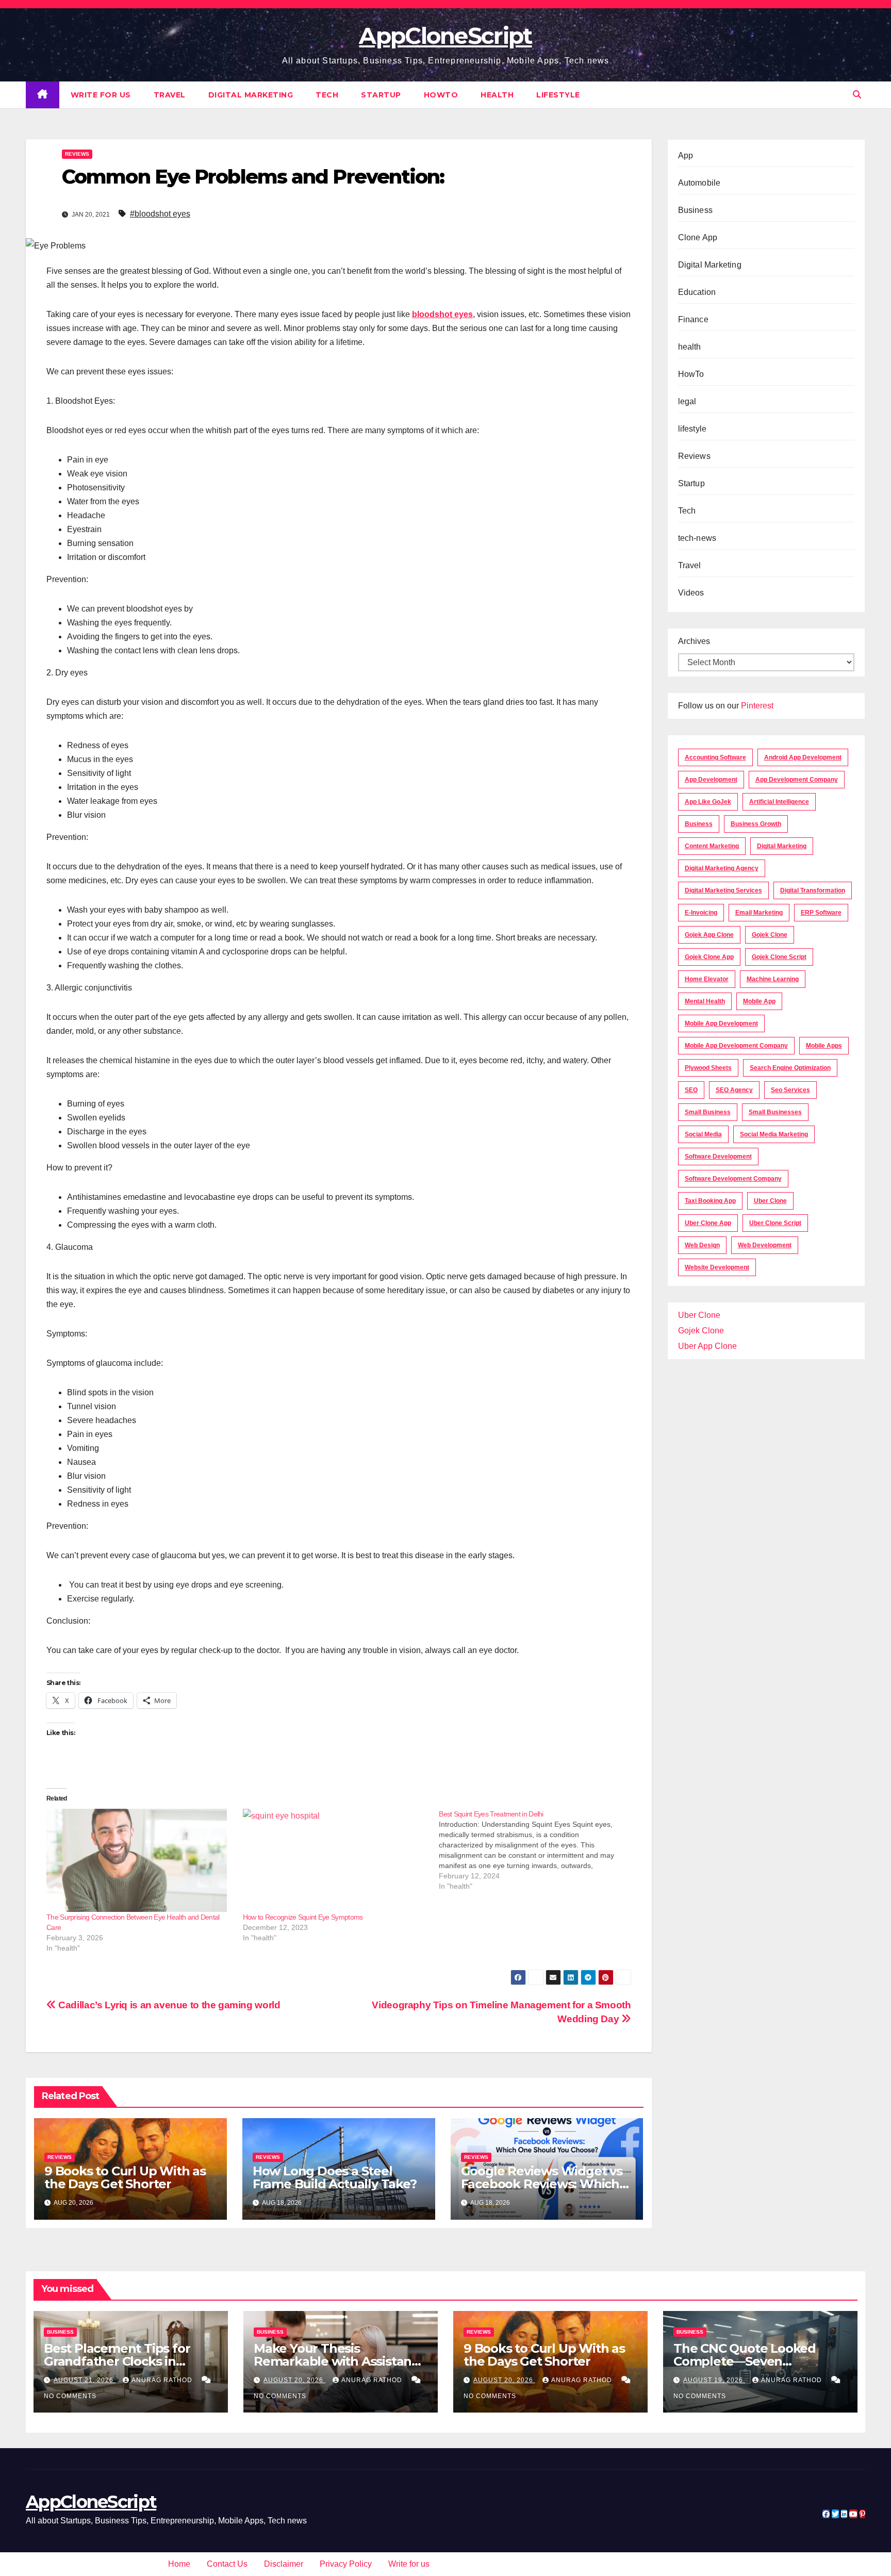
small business (708, 1112)
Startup (381, 95)
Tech (327, 95)
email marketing (759, 913)
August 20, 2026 (294, 2380)
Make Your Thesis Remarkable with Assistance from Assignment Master (340, 2361)
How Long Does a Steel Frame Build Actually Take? (335, 2177)
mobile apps (824, 1046)
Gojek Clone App (709, 957)
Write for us (101, 95)
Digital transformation (813, 890)
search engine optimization (790, 1068)
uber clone (770, 1201)
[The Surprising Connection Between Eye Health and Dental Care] (139, 1860)
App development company (797, 780)
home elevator (707, 979)
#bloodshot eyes (160, 214)
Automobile (699, 183)
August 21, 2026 (85, 2380)
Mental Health (705, 1001)
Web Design (702, 1245)
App (686, 155)
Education (697, 292)
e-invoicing (701, 913)
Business (696, 210)
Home (179, 2564)
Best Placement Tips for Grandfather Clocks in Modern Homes (117, 2361)
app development (711, 780)
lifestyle (558, 95)
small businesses (775, 1112)
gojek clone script (779, 957)
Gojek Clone (770, 935)
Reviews (77, 154)
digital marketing (782, 846)
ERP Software (821, 913)
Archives (694, 641)
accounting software (715, 757)
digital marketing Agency (722, 868)
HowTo (441, 95)
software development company (733, 1179)
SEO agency (734, 1090)
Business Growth (756, 824)
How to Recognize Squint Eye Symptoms (303, 1917)
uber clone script (775, 1223)
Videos (691, 593)
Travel (170, 95)
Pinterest (757, 706)
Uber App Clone (707, 1346)
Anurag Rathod (163, 2380)
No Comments (70, 2396)
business (699, 824)
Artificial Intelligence (779, 802)
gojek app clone (709, 935)
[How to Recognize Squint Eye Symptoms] (336, 1860)
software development (718, 1157)
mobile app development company (736, 1046)
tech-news (697, 538)
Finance (693, 319)
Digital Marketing (251, 95)
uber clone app (708, 1223)
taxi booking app (710, 1201)
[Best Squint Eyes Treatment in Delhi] (537, 1850)
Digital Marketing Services (723, 890)
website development (717, 1267)
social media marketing (774, 1134)
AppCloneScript (445, 36)
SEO (691, 1090)
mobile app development (721, 1023)
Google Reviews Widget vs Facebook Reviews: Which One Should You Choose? (542, 2184)
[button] (857, 95)
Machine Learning (773, 979)
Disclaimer (284, 2564)
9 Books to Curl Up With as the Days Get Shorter (125, 2177)
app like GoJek (708, 802)
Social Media (703, 1134)
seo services (790, 1090)
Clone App (698, 237)
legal (687, 401)
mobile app (759, 1001)
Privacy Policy (346, 2564)
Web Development (765, 1245)
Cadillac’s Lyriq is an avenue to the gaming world (168, 2005)
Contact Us (227, 2564)
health (497, 95)
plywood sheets (708, 1068)
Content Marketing (712, 846)
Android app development (803, 757)
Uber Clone (699, 1315)
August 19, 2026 (714, 2380)
